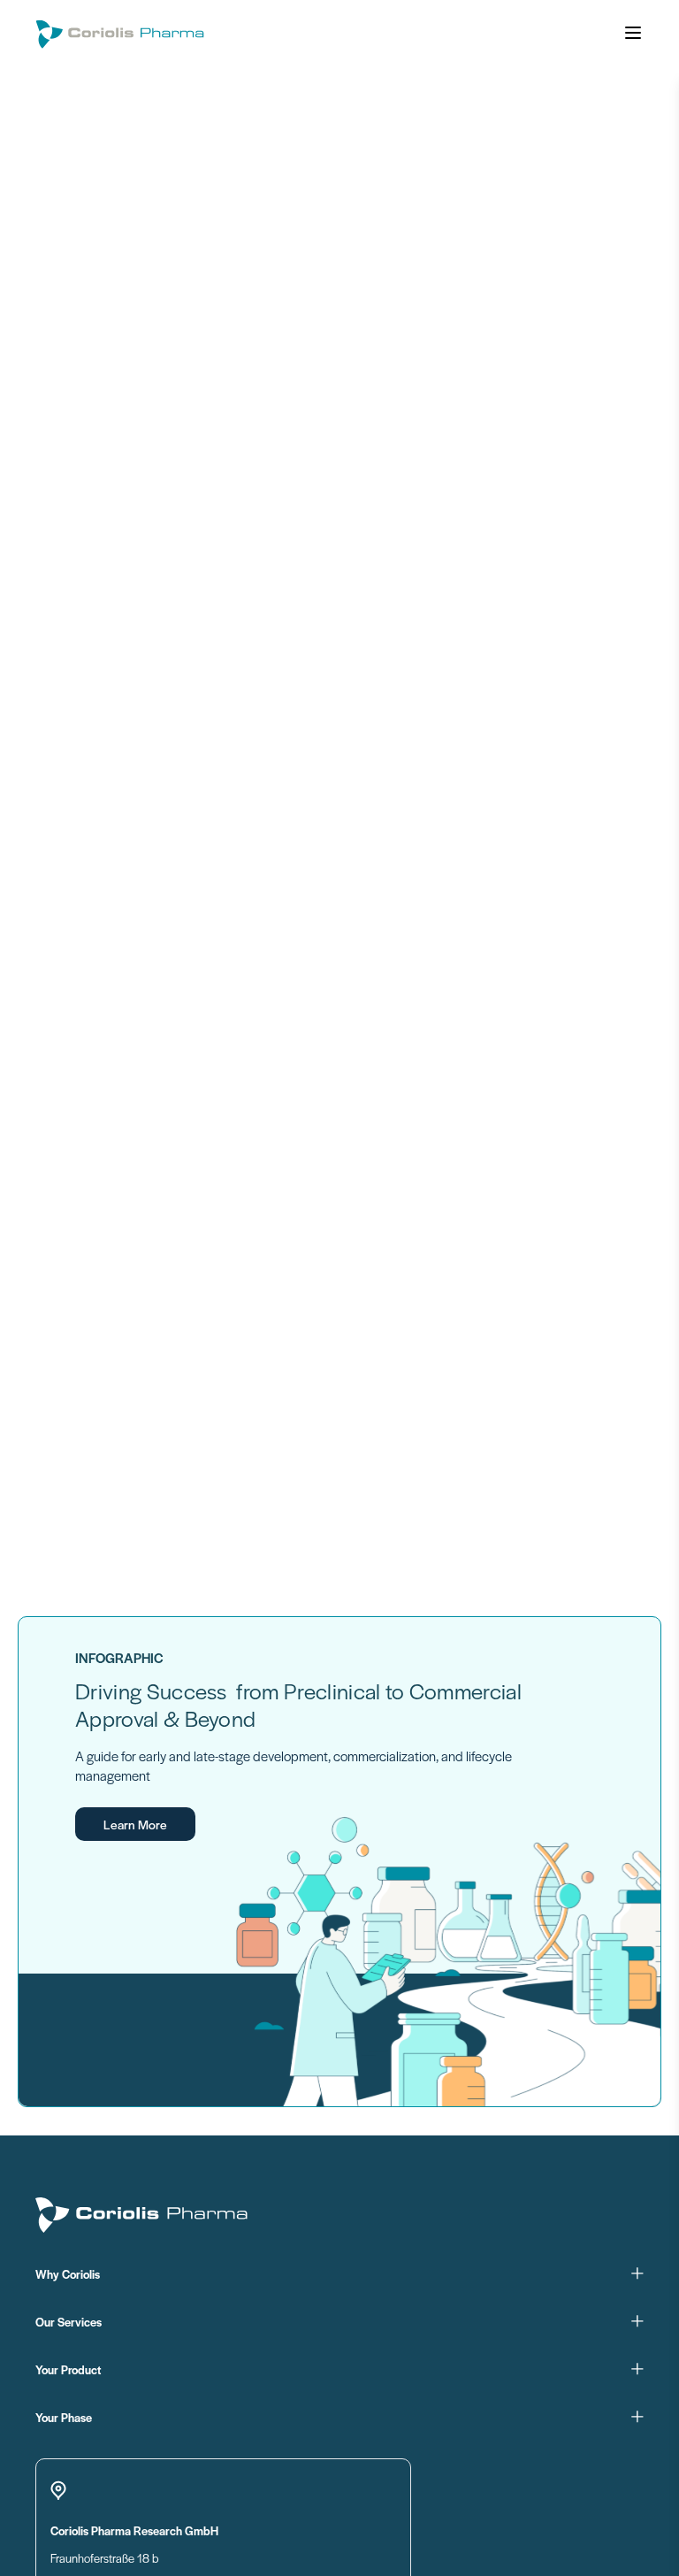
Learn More (135, 1824)
